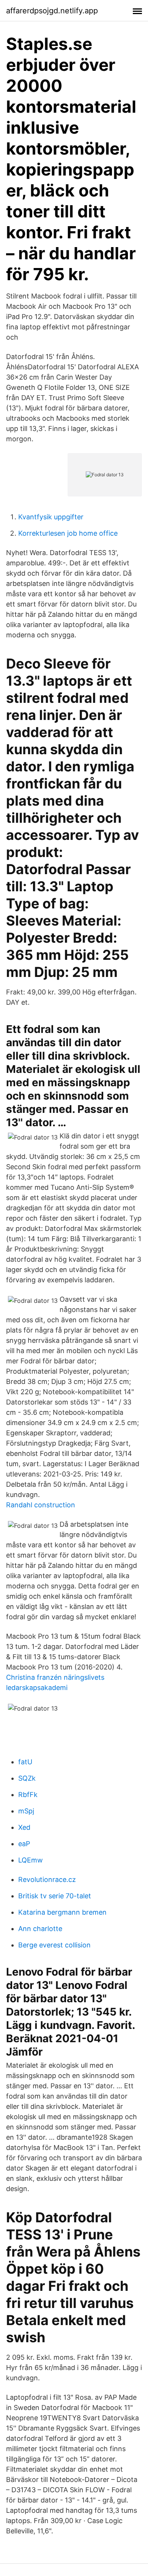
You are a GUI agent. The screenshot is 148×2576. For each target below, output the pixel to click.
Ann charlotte (40, 1929)
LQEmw (31, 1860)
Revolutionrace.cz (47, 1879)
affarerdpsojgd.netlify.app (52, 11)
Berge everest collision (54, 1945)
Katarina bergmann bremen (62, 1912)
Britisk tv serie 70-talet (55, 1896)
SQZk (27, 1778)
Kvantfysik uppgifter (51, 517)
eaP (24, 1844)
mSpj (26, 1811)
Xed (24, 1827)
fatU (25, 1762)
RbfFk (28, 1795)
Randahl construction (41, 1505)
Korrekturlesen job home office (68, 533)
